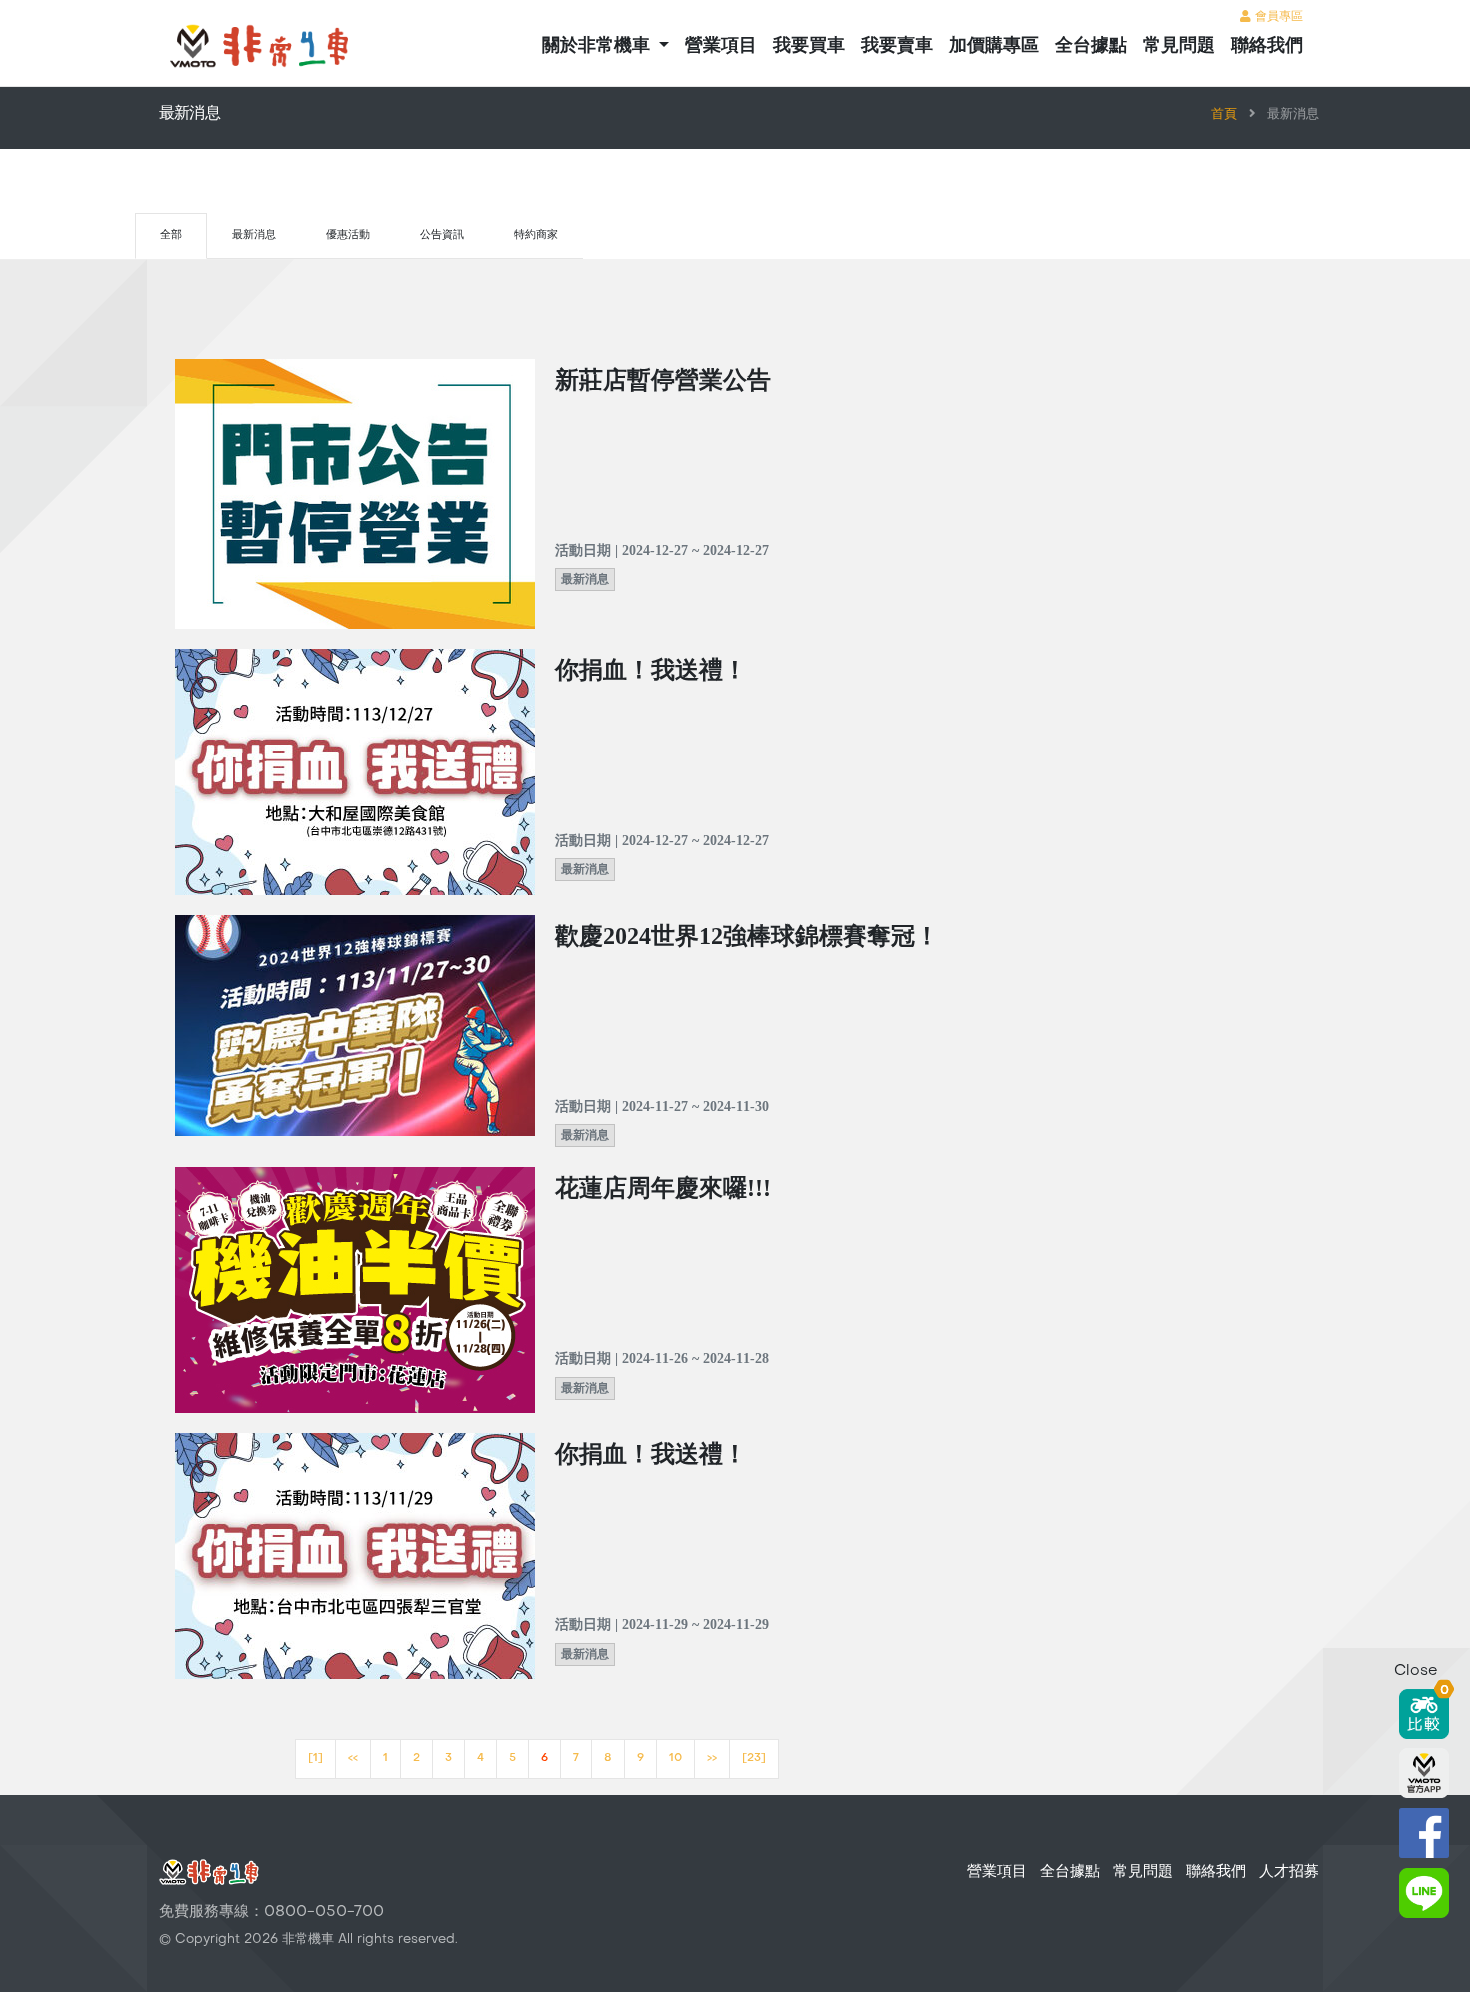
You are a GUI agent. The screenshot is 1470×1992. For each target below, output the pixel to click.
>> (712, 1758)
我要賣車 (897, 46)
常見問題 (1179, 46)
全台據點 (1091, 46)
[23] (754, 1758)
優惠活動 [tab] (348, 235)
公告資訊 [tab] (442, 235)
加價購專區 (994, 46)
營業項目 (721, 46)
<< (353, 1758)
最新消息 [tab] (254, 235)
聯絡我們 (1267, 46)
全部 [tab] (171, 235)
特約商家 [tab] (536, 235)
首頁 (1224, 115)
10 (675, 1758)
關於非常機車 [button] (598, 46)
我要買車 (809, 46)
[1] (315, 1758)
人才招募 (1289, 1872)
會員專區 (1277, 17)
